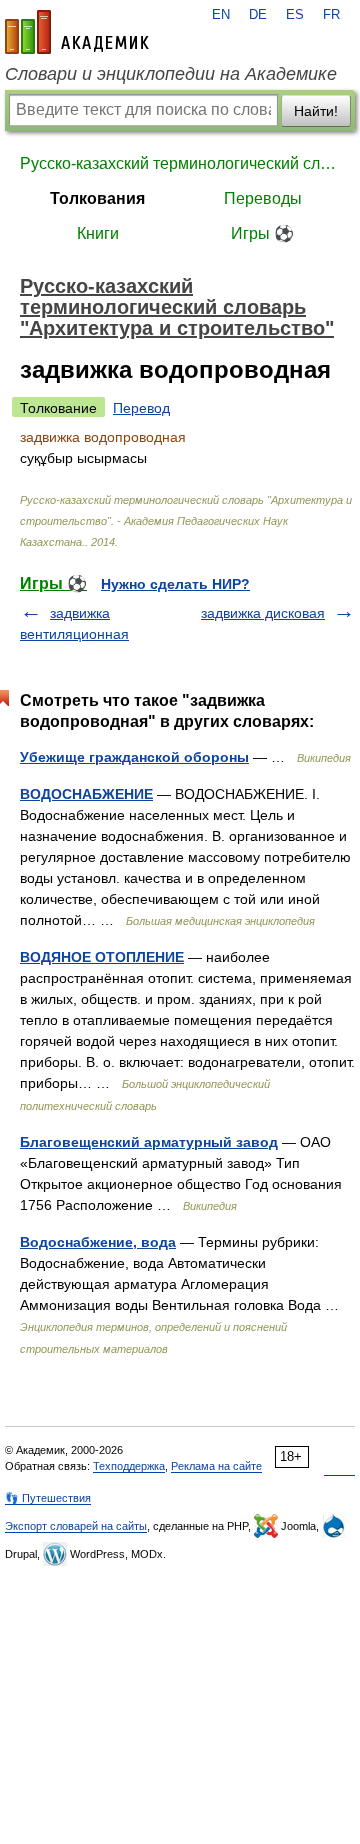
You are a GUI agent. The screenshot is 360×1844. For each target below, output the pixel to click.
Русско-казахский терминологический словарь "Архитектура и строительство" (180, 163)
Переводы (263, 198)
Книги (98, 233)
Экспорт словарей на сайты (76, 1526)
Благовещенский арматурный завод (149, 1142)
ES (295, 15)
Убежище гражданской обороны (134, 757)
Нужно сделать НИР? (175, 584)
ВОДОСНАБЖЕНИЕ (86, 794)
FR (331, 15)
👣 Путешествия (48, 1498)
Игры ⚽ (262, 233)
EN (221, 15)
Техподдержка (129, 1466)
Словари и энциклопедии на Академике (171, 74)
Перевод (141, 408)
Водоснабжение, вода (98, 1242)
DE (258, 15)
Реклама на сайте (216, 1466)
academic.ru (77, 32)
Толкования (97, 198)
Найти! (316, 111)
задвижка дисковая (263, 613)
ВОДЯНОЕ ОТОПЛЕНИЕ (102, 957)
